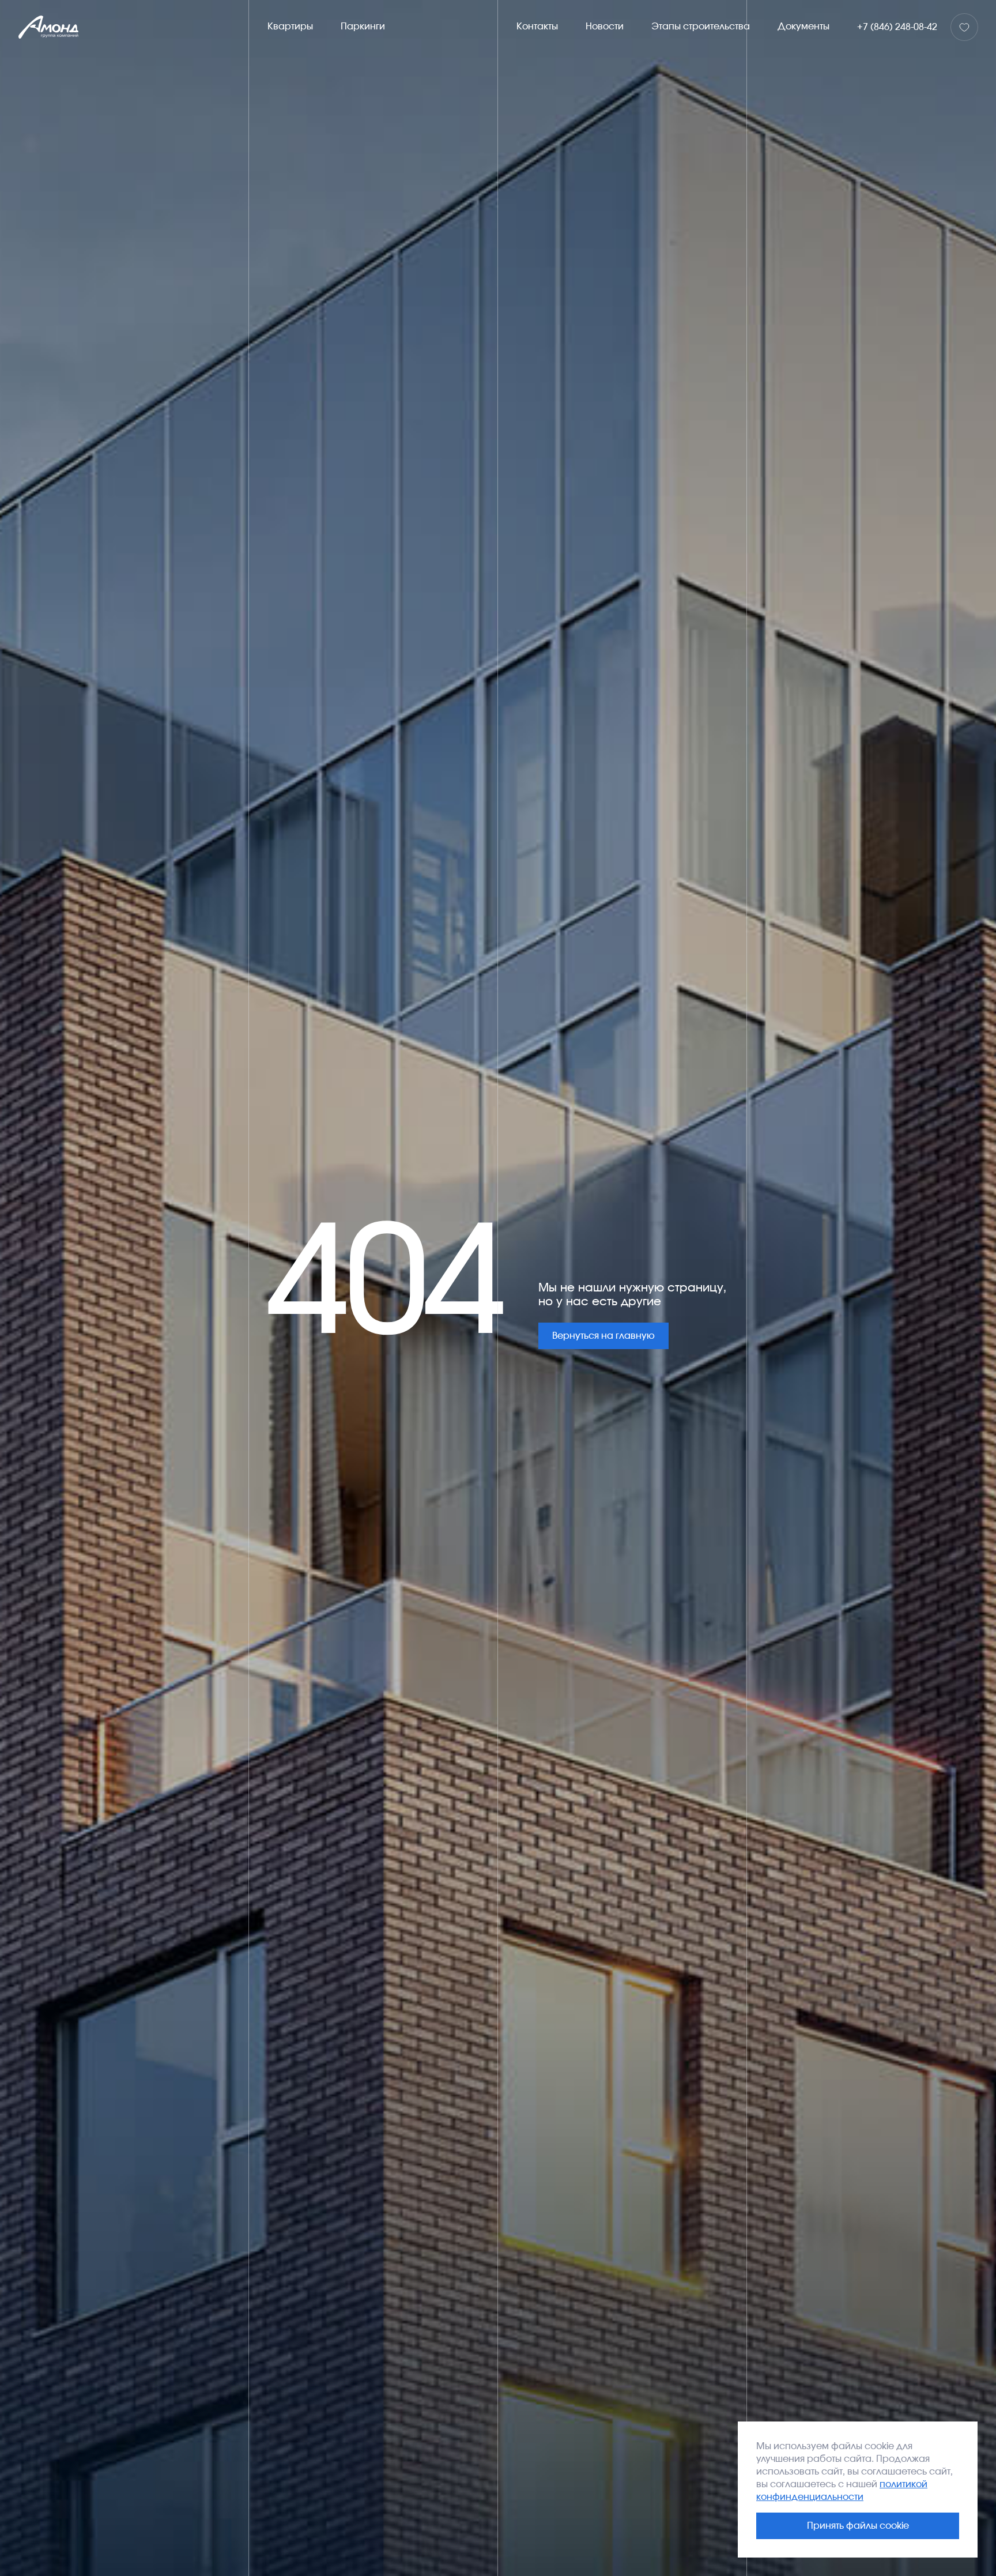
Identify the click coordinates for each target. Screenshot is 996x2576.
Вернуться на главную (603, 1336)
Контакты (537, 27)
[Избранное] (964, 27)
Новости (605, 27)
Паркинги (363, 27)
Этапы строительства (701, 27)
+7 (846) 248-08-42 (897, 27)
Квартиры (290, 27)
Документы (803, 27)
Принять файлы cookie (858, 2526)
